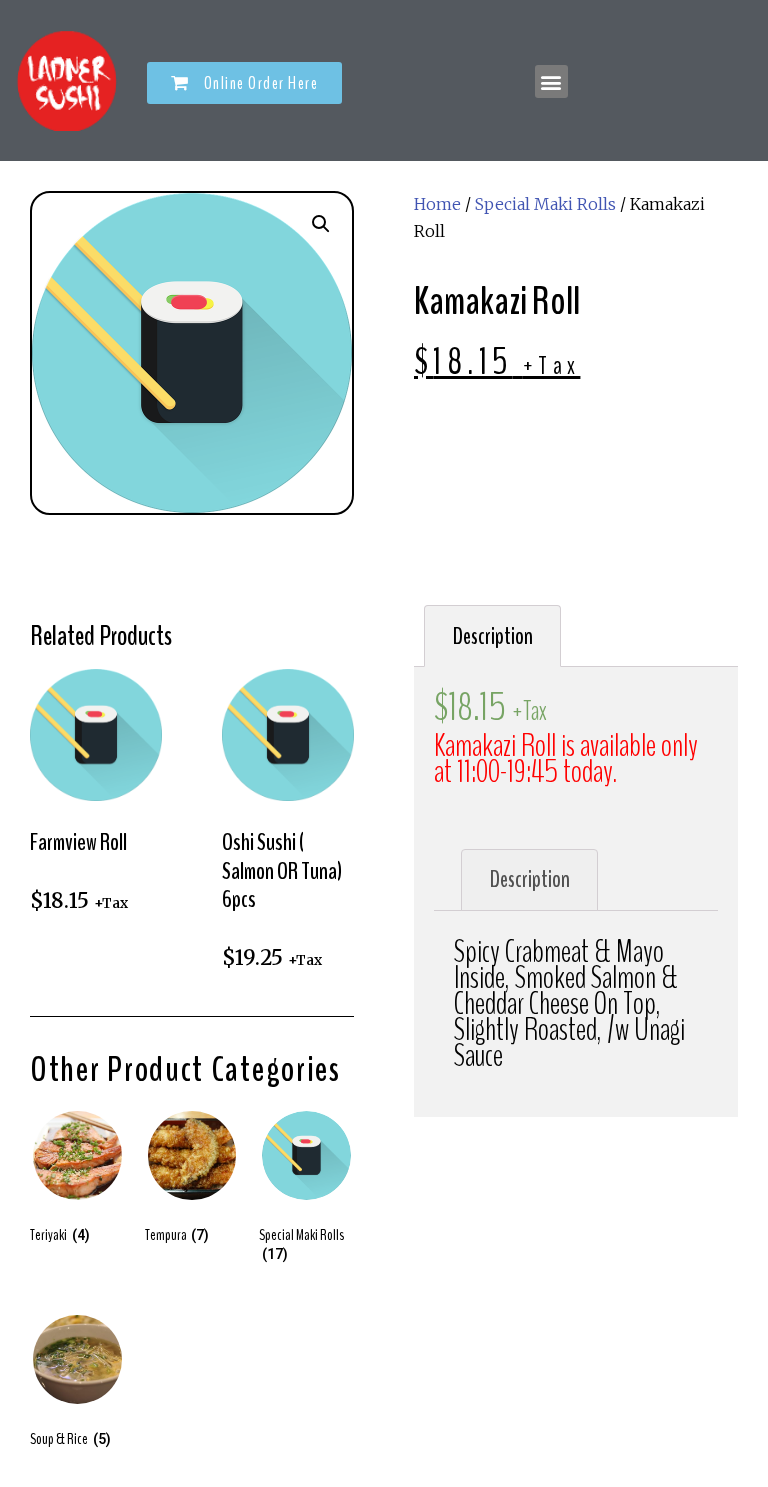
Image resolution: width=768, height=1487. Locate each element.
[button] (244, 83)
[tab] (492, 636)
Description (493, 636)
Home (437, 204)
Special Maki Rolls (545, 204)
